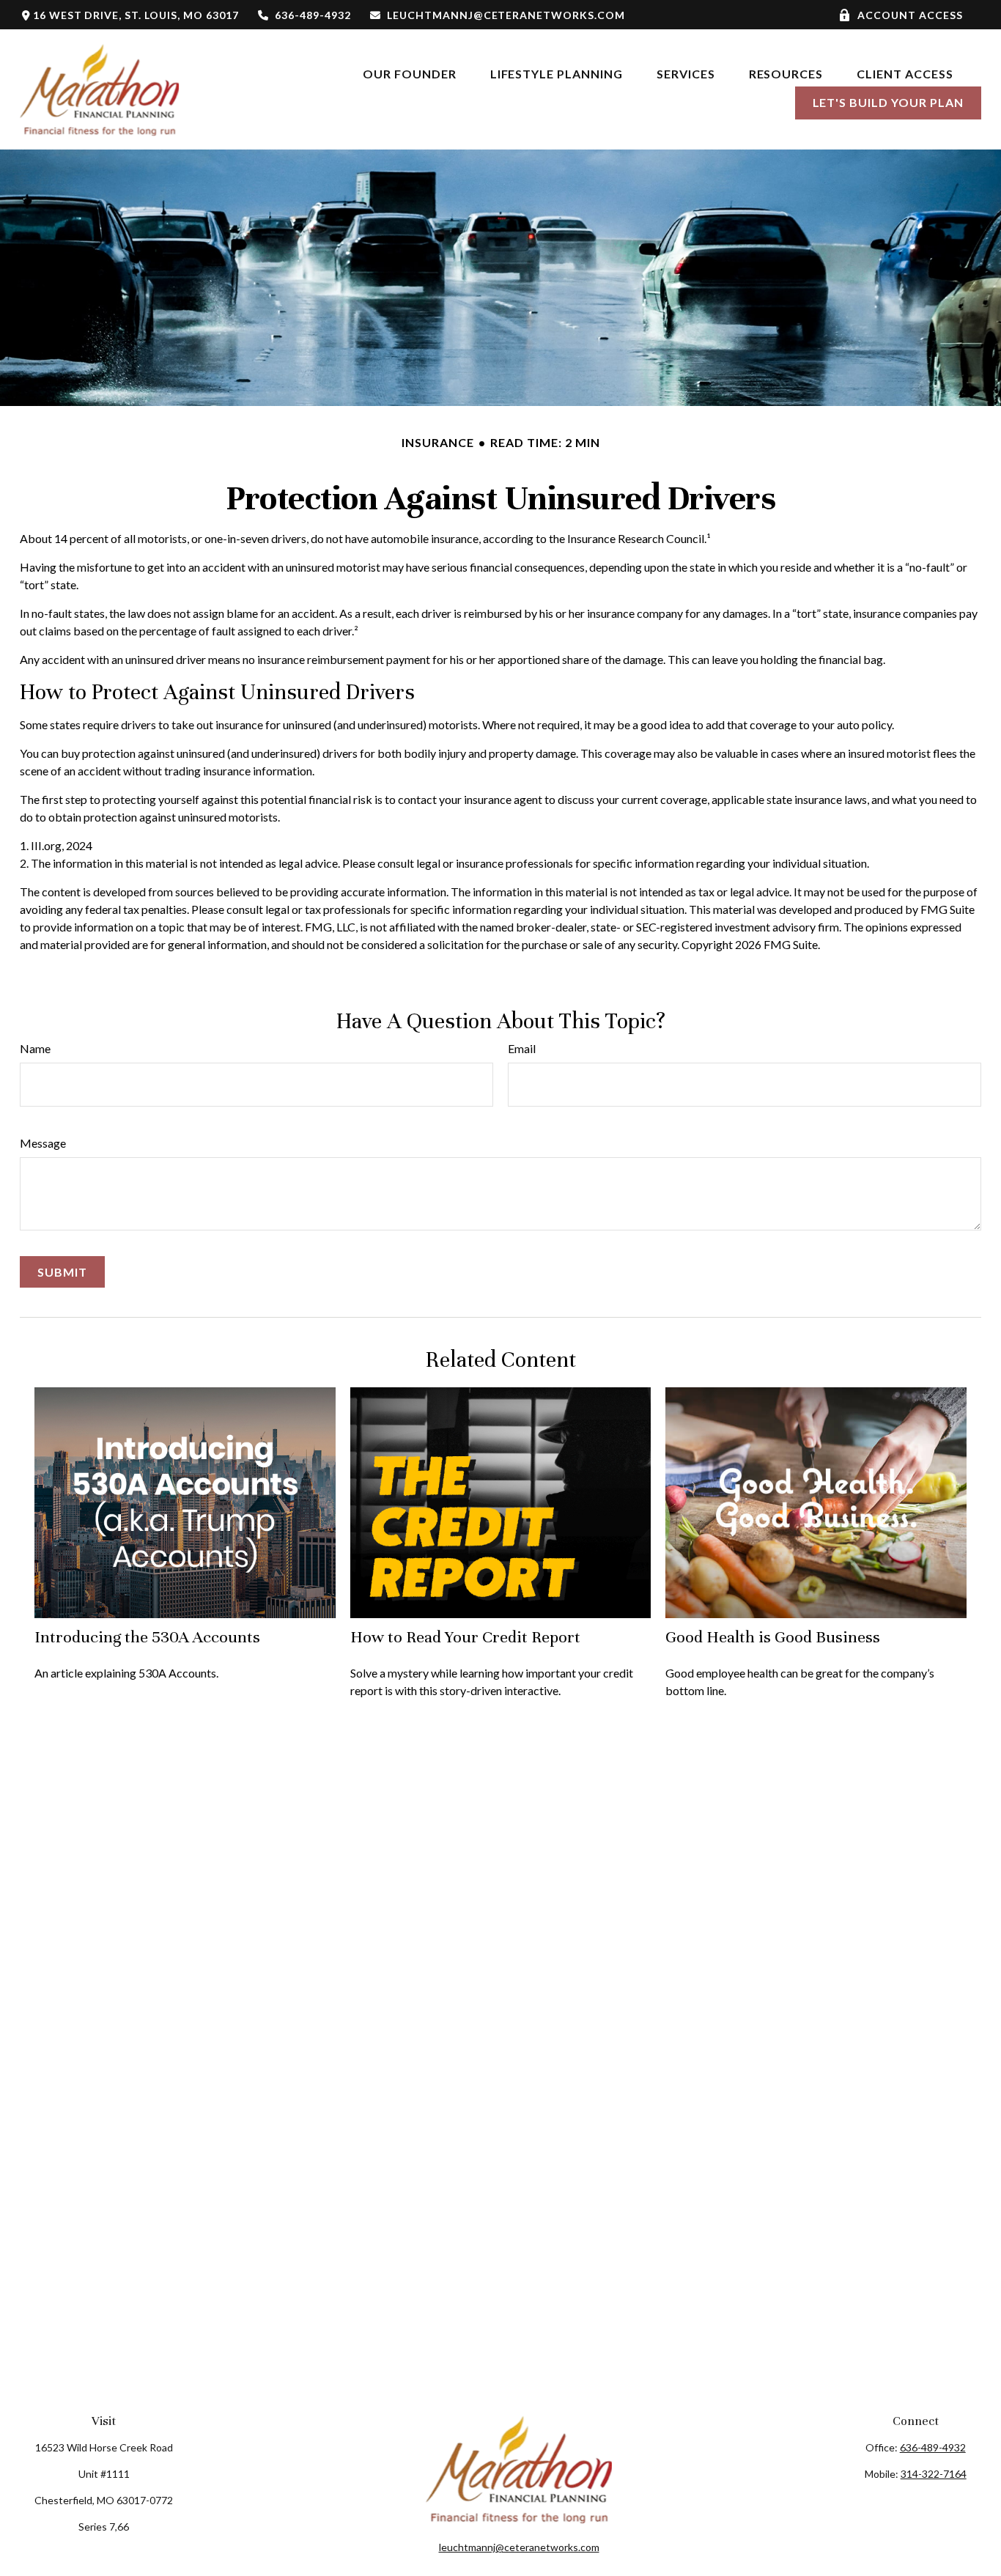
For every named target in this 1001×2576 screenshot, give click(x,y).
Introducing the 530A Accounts (147, 1637)
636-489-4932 (313, 15)
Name (35, 1048)
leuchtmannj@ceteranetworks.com (506, 15)
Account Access (910, 15)
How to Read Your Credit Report (465, 1637)
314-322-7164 (934, 2474)
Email (522, 1048)
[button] (410, 73)
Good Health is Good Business (773, 1637)
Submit (62, 1272)
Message (43, 1143)
